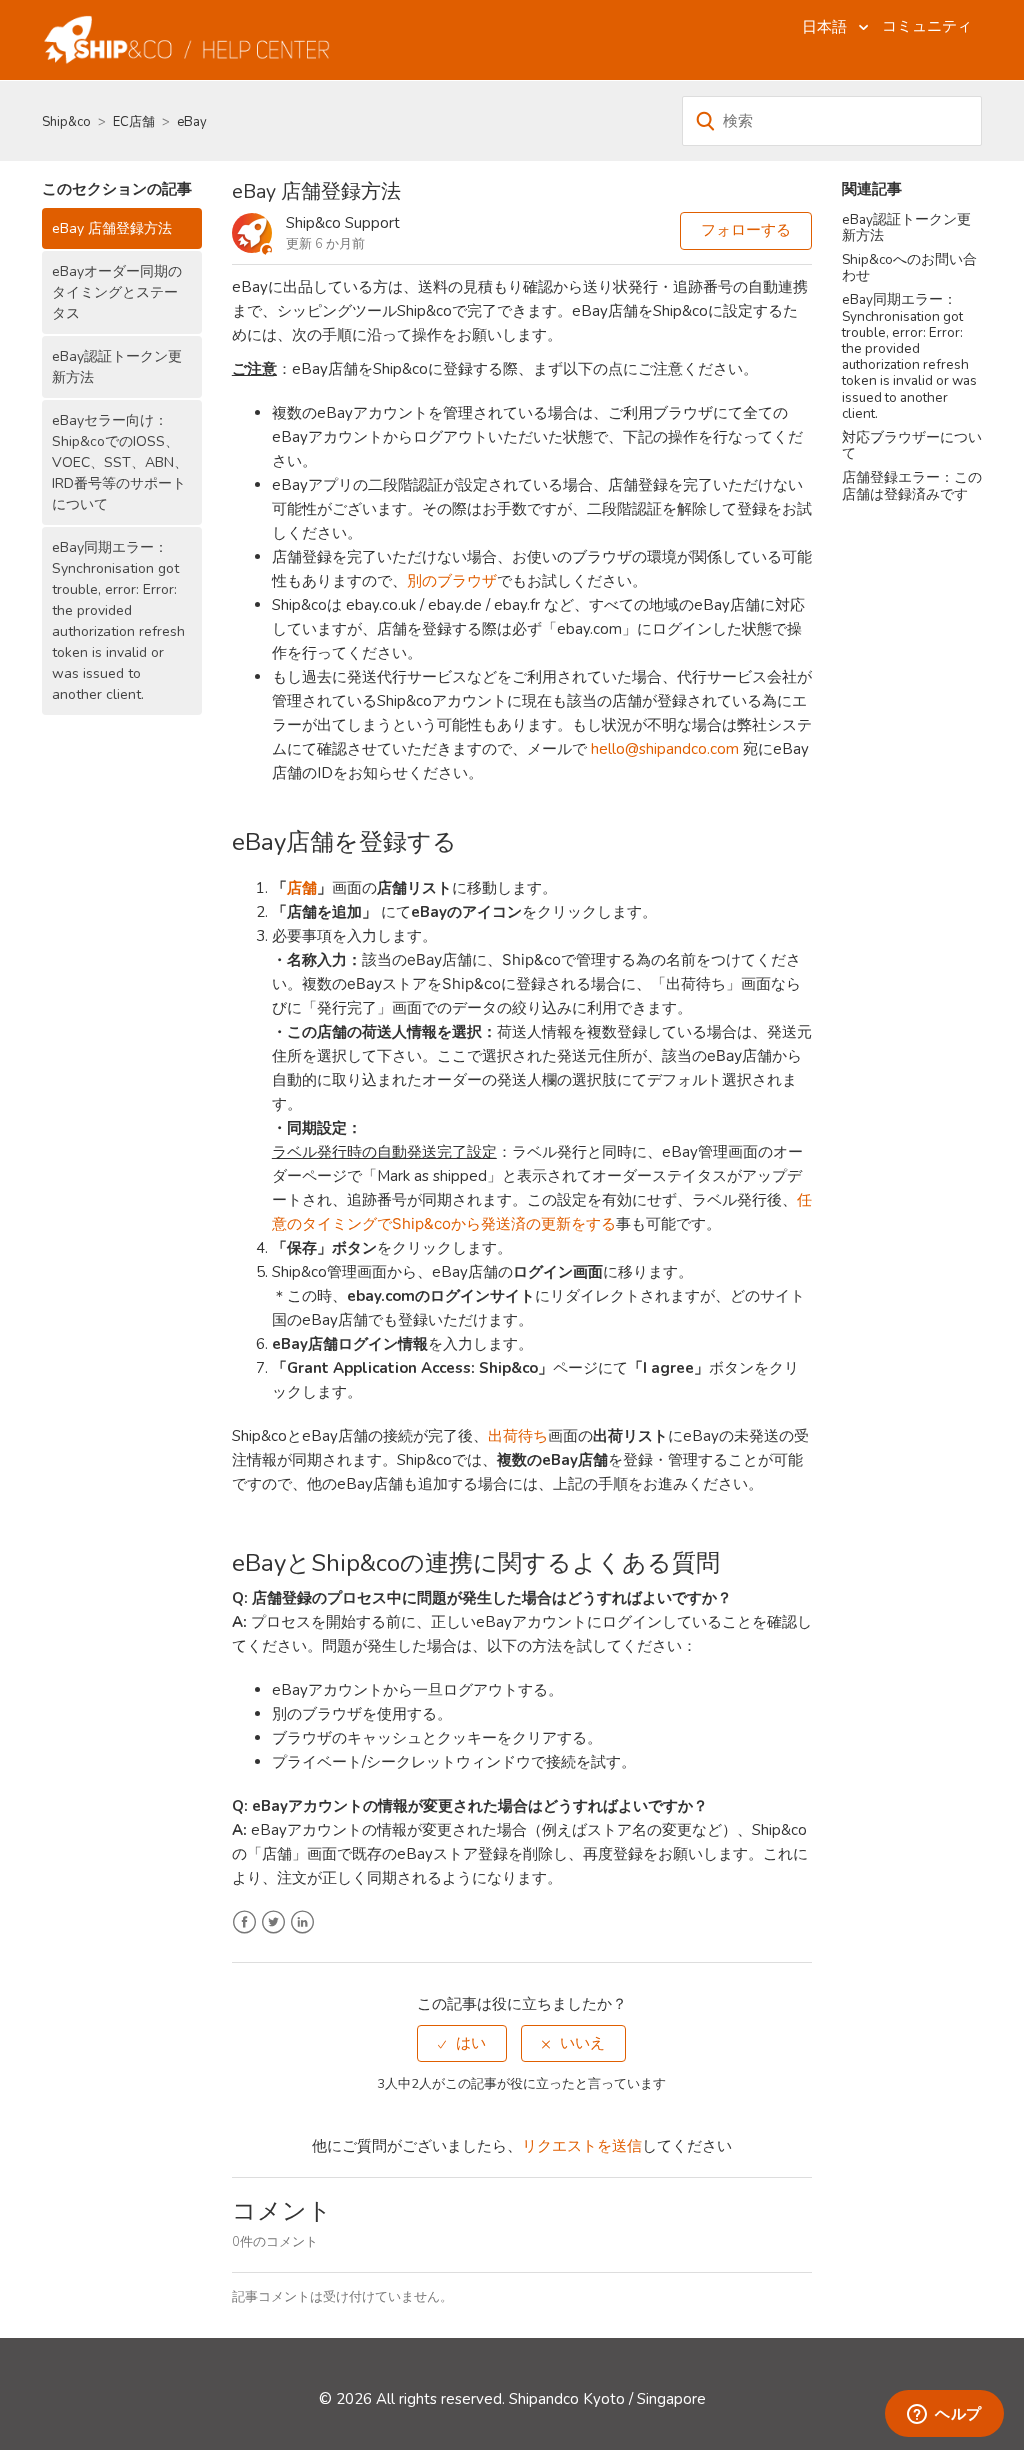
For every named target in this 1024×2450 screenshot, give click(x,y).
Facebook (244, 1922)
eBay (192, 122)
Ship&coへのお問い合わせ (909, 267)
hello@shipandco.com (665, 749)
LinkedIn (302, 1922)
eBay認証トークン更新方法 (117, 367)
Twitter (273, 1922)
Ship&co (66, 122)
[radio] (462, 2043)
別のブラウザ (452, 581)
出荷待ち (518, 1436)
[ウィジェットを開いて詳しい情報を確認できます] (944, 2415)
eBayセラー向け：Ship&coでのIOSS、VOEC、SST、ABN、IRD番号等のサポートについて (120, 462)
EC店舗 (134, 122)
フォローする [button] (746, 230)
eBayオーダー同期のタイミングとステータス (117, 292)
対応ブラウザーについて (912, 445)
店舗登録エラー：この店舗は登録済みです (912, 485)
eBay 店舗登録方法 (112, 228)
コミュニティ (927, 26)
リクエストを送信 (582, 2146)
